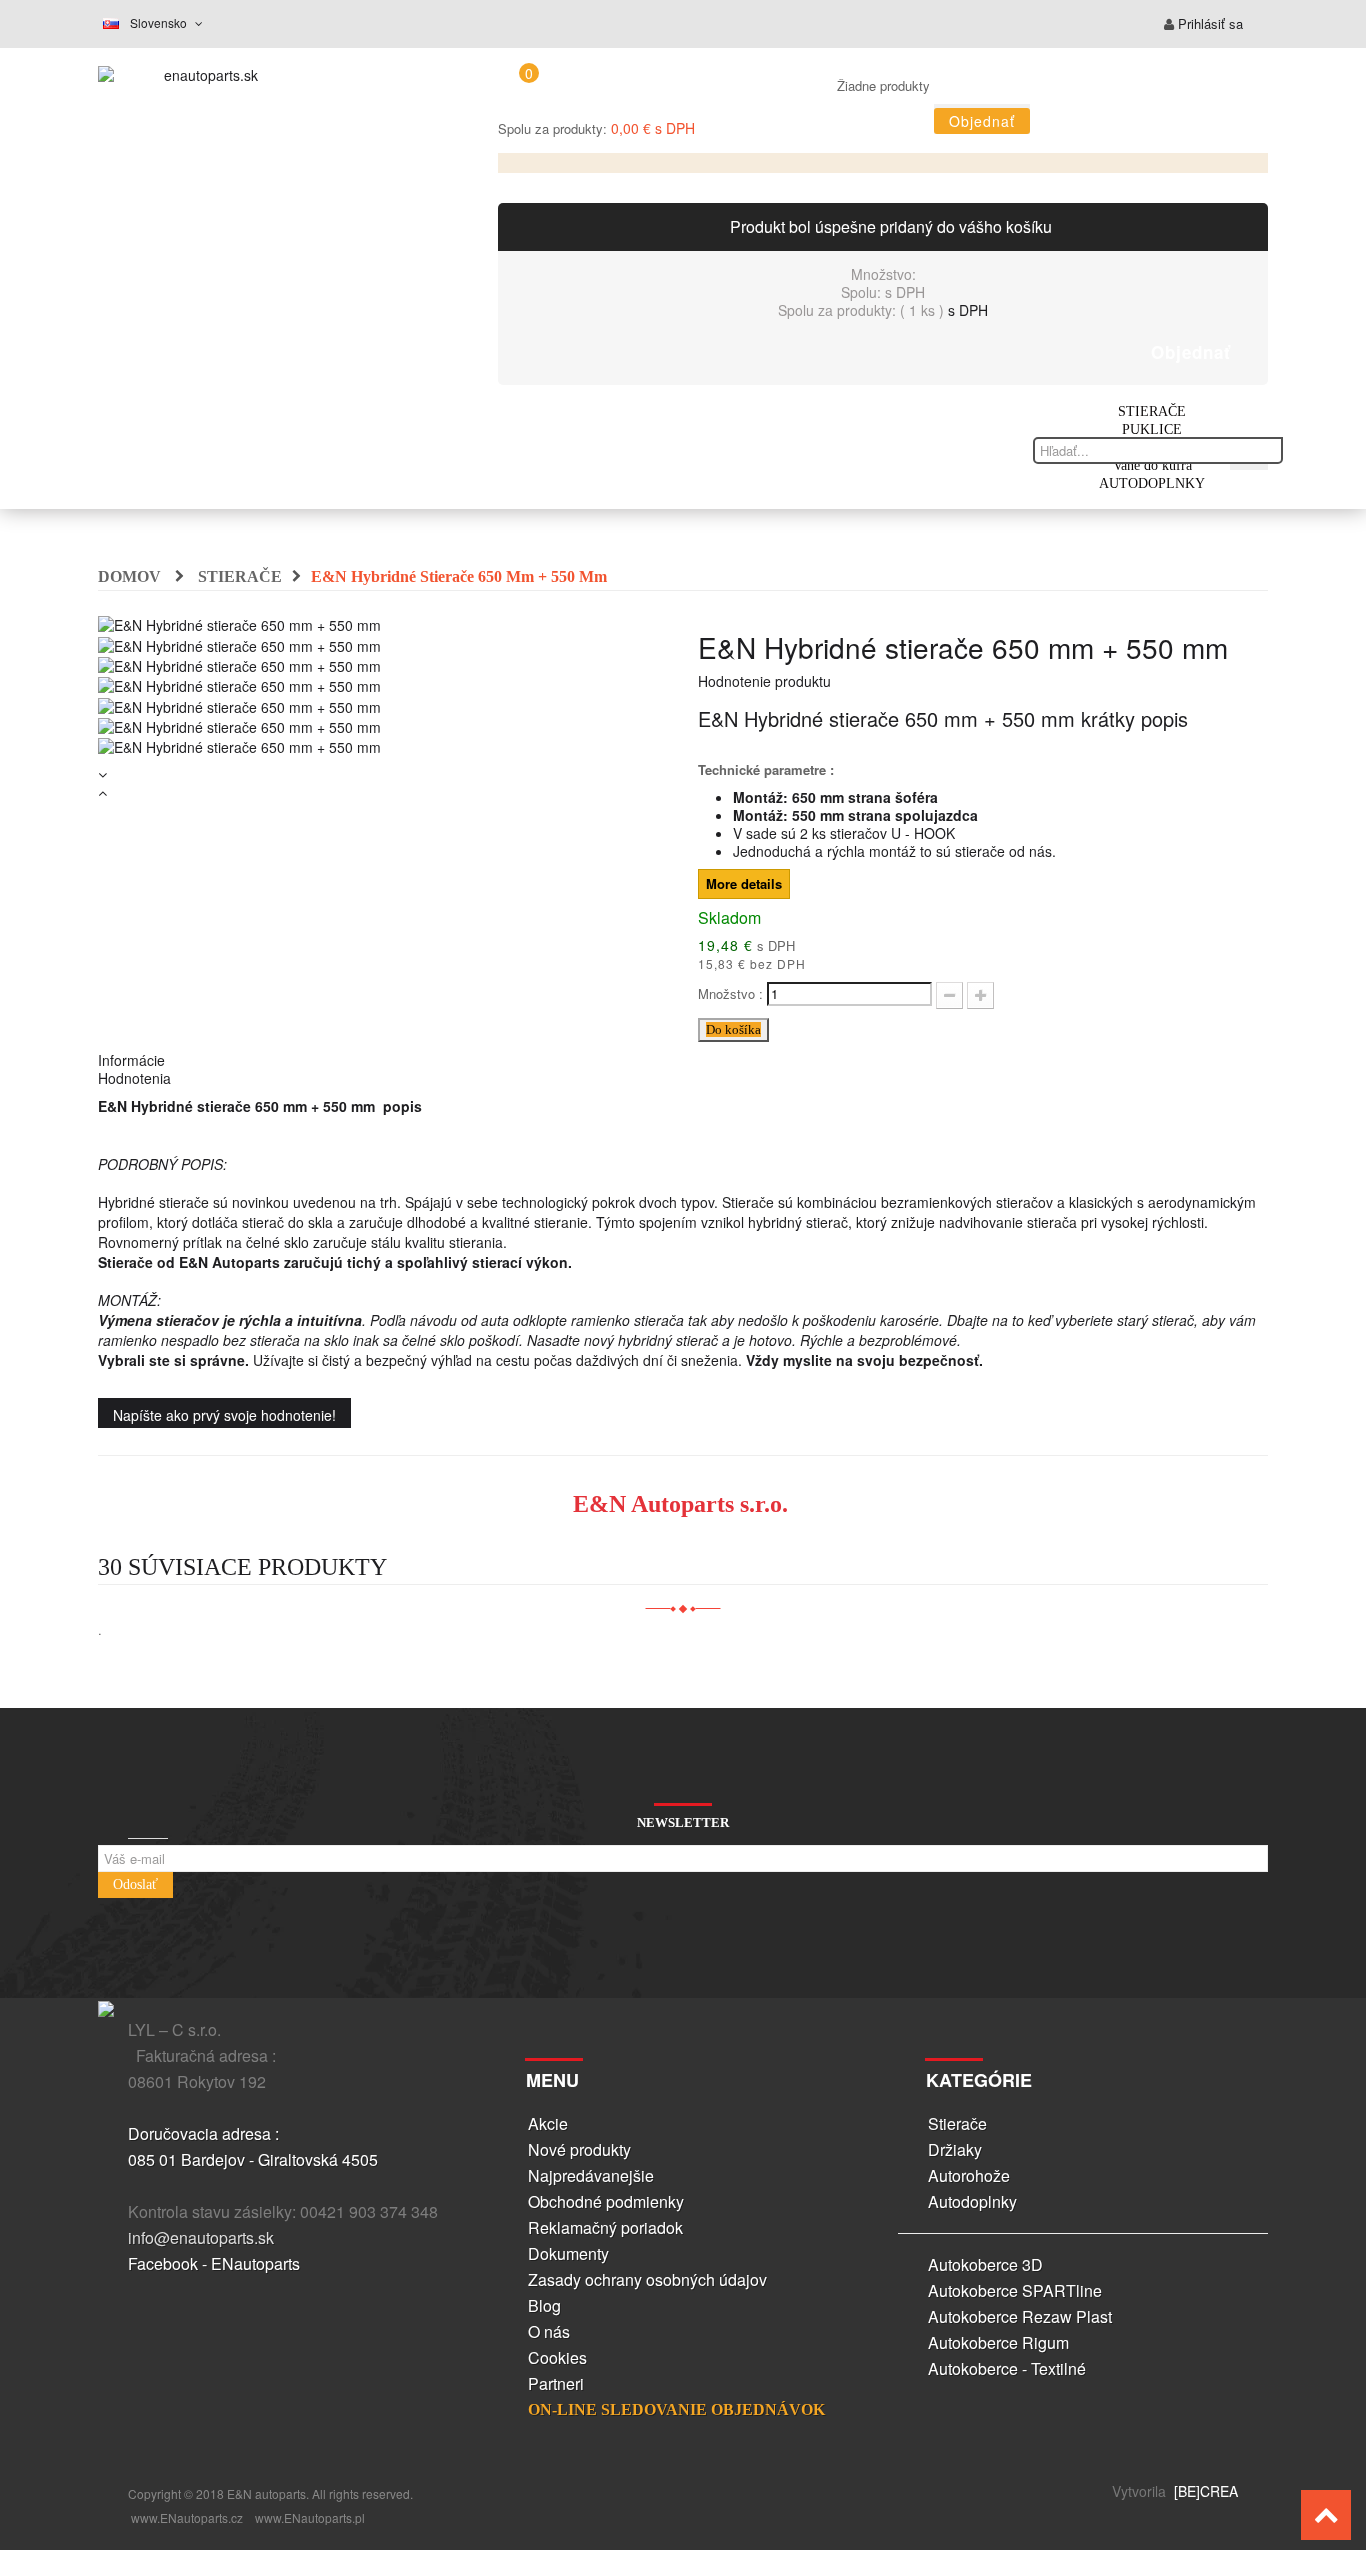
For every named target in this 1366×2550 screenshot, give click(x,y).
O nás (549, 2331)
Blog (544, 2305)
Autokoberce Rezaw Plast (1020, 2316)
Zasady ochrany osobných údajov (647, 2279)
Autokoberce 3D (985, 2264)
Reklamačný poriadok (605, 2227)
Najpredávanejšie (591, 2175)
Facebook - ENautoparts (214, 2263)
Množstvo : (730, 994)
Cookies (557, 2357)
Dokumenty (568, 2253)
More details (744, 883)
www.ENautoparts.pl (310, 2517)
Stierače (957, 2123)
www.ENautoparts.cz (187, 2517)
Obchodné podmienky (606, 2201)
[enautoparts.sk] (203, 80)
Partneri (556, 2383)
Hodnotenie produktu (764, 681)
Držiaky (955, 2149)
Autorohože (969, 2175)
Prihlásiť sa (1208, 23)
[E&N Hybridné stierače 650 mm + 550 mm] (239, 643)
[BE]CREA (1204, 2491)
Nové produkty (579, 2149)
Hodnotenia (134, 1078)
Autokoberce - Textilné (1007, 2368)
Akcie (548, 2123)
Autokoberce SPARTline (1015, 2290)
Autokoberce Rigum (998, 2342)
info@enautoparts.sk (201, 2237)
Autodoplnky (972, 2201)
